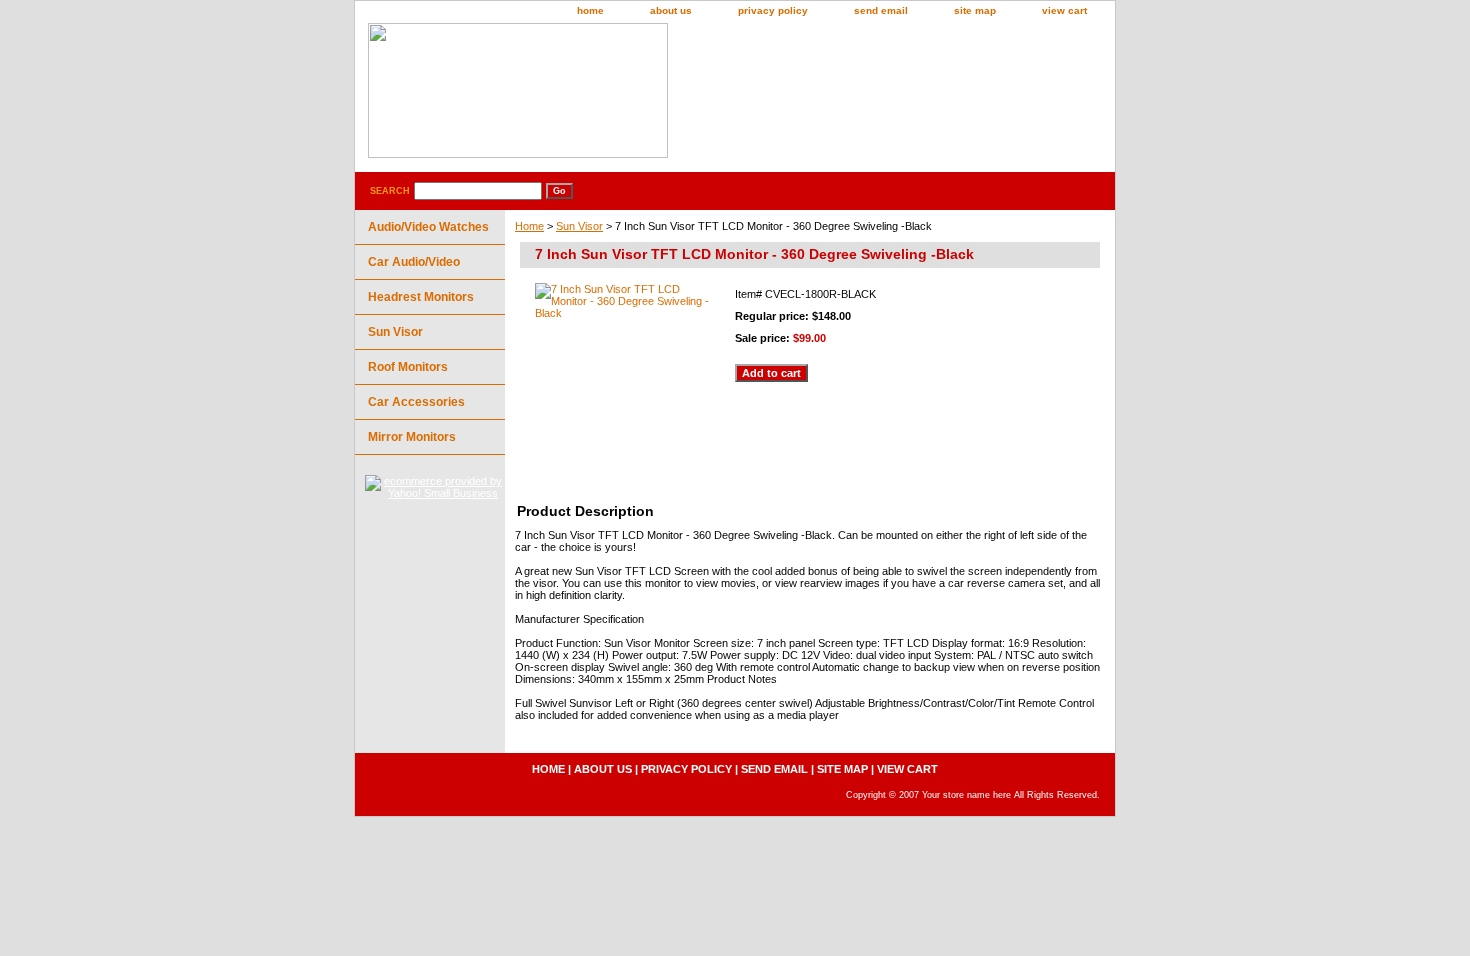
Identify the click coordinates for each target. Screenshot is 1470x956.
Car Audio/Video (414, 262)
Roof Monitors (408, 367)
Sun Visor (579, 226)
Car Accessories (416, 402)
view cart (1064, 10)
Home (529, 226)
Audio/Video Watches (428, 227)
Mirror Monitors (412, 437)
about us (671, 10)
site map (975, 10)
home (590, 10)
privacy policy (773, 10)
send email (881, 10)
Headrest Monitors (421, 297)
